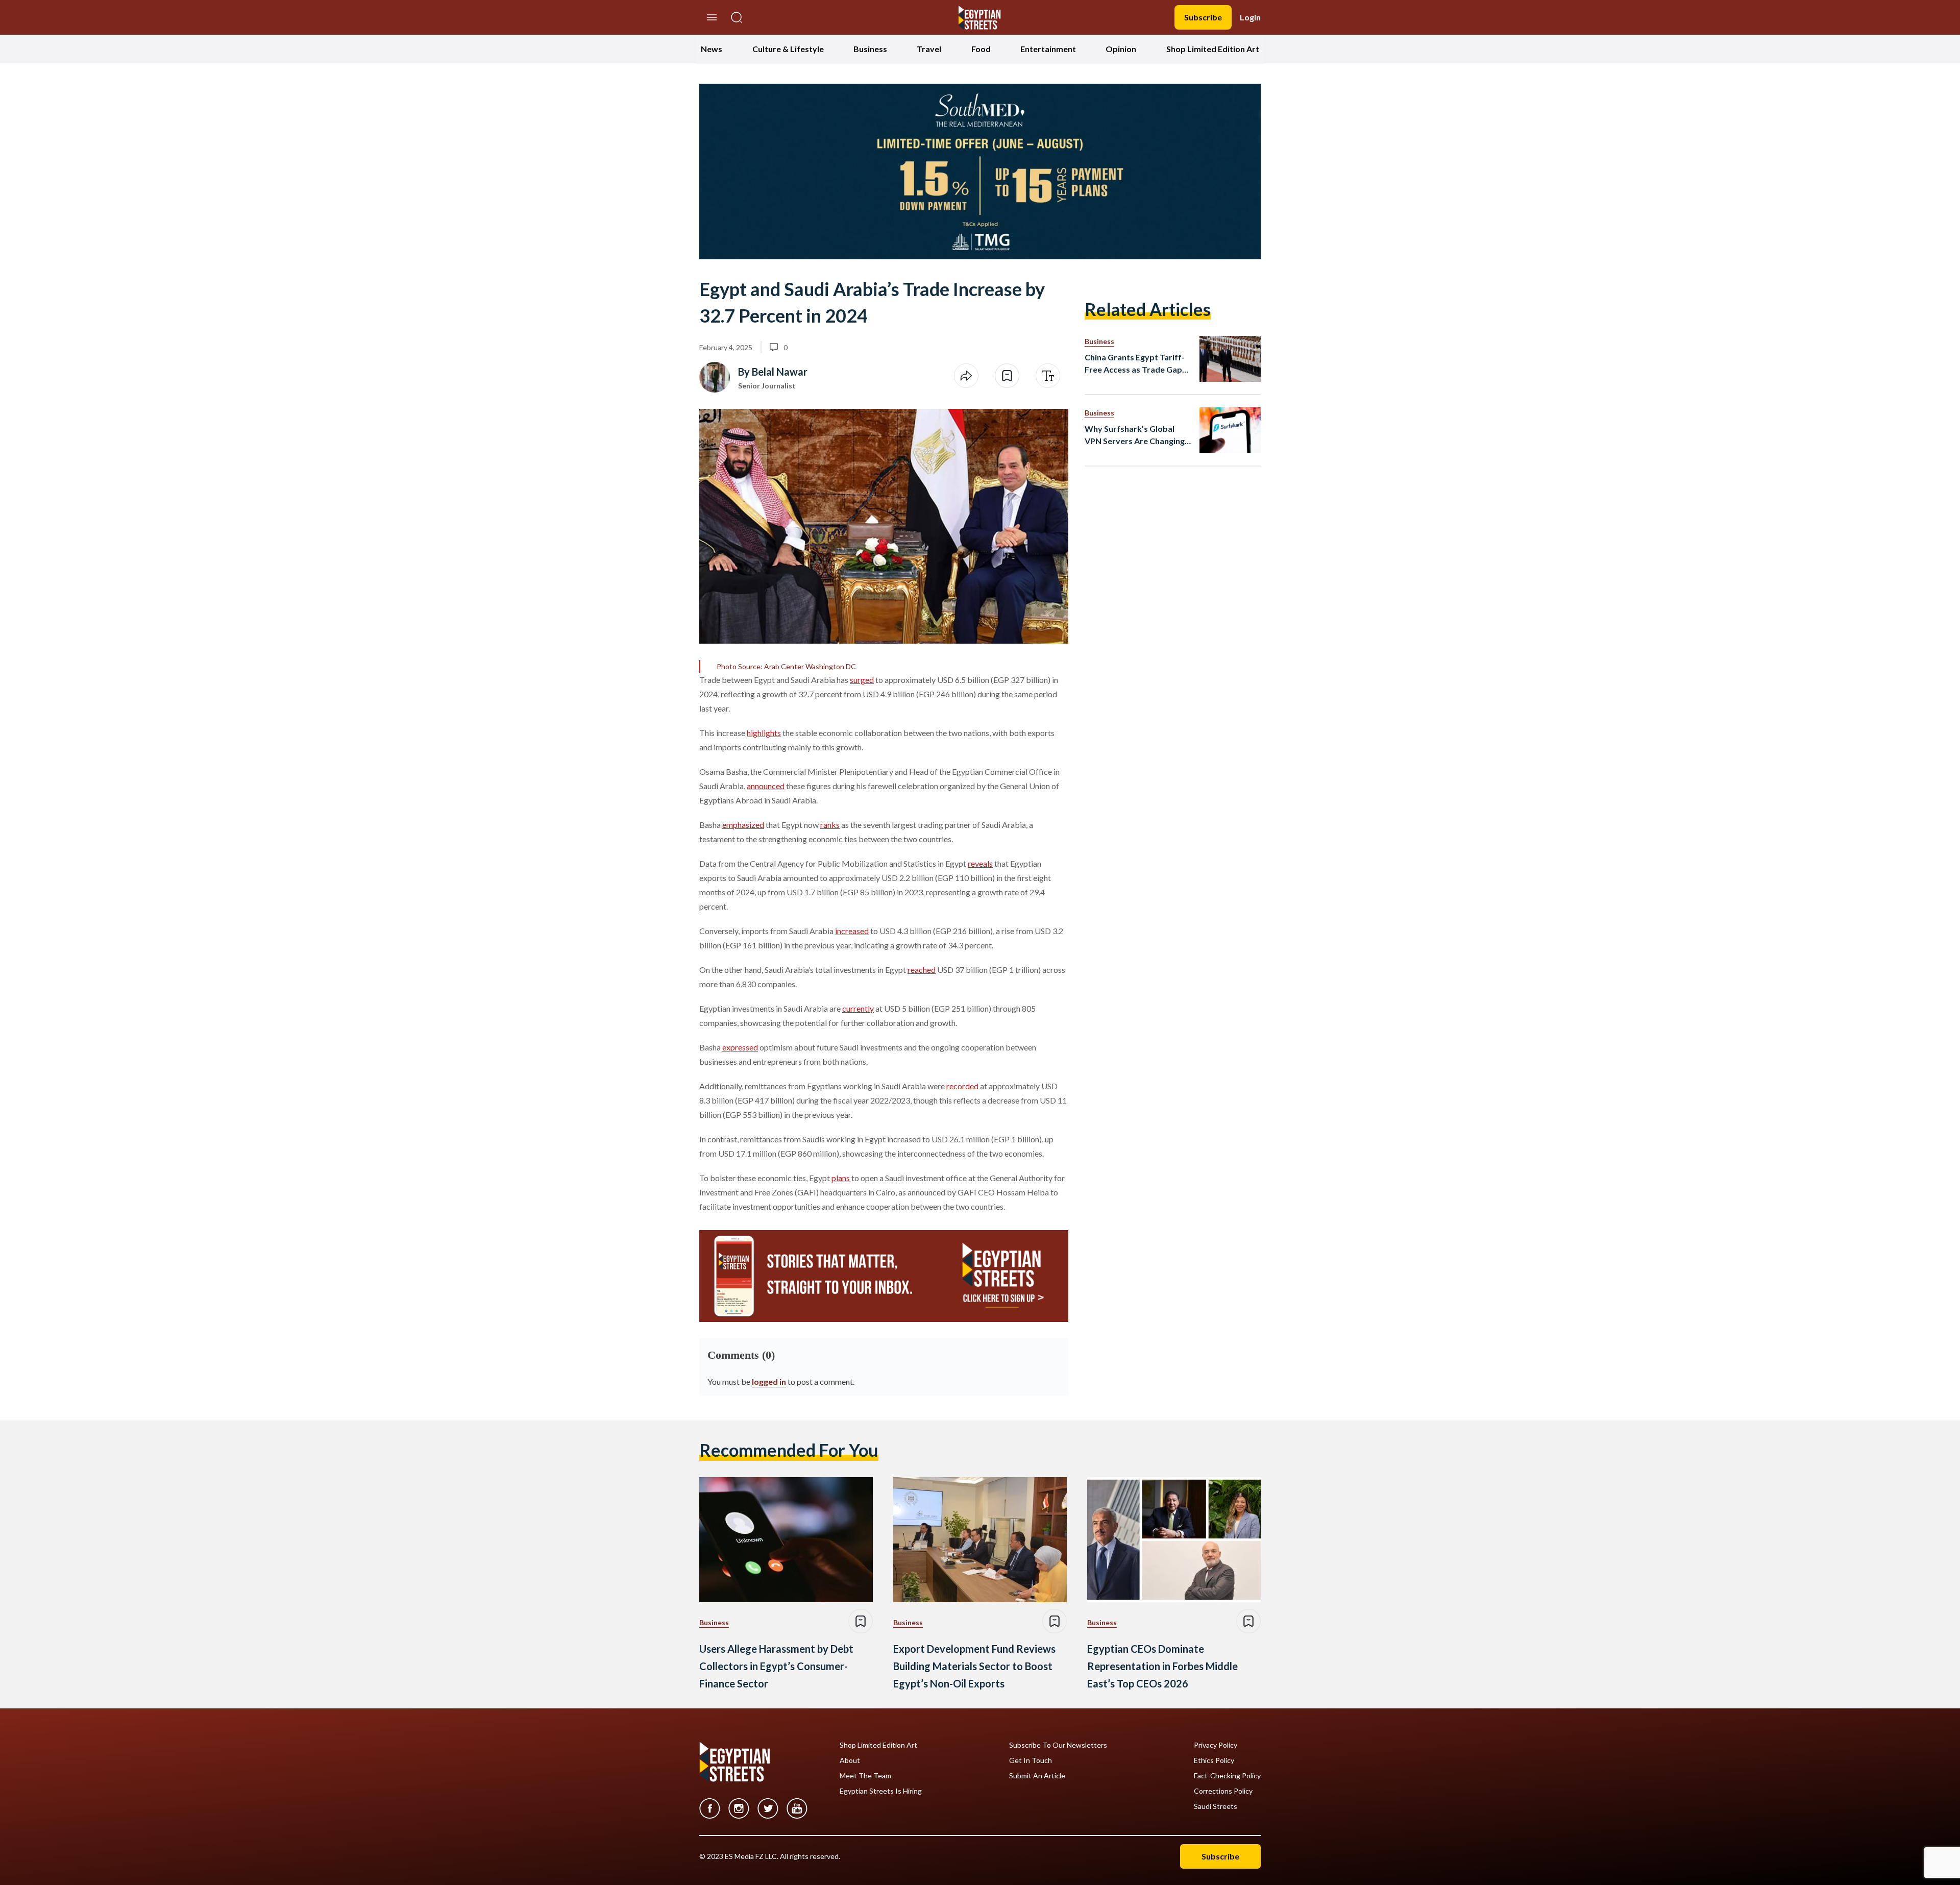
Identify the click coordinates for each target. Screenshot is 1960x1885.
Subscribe (1203, 17)
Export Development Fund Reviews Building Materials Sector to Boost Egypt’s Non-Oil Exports (974, 1666)
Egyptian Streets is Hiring (881, 1791)
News (712, 49)
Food (981, 49)
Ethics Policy (1214, 1760)
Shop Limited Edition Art (1213, 49)
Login (1250, 17)
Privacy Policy (1216, 1745)
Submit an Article (1037, 1776)
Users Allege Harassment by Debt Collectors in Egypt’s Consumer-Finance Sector (776, 1666)
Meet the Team (865, 1776)
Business (870, 49)
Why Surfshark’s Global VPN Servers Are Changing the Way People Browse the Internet (1137, 435)
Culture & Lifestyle (788, 49)
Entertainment (1048, 49)
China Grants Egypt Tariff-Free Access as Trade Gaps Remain (1135, 364)
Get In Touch (1031, 1760)
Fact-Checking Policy (1227, 1776)
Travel (929, 49)
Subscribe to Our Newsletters (1058, 1745)
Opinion (1121, 49)
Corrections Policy (1223, 1791)
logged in (769, 1381)
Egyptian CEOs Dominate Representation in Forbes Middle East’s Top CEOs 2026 (1162, 1666)
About (850, 1760)
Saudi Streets (1216, 1806)
